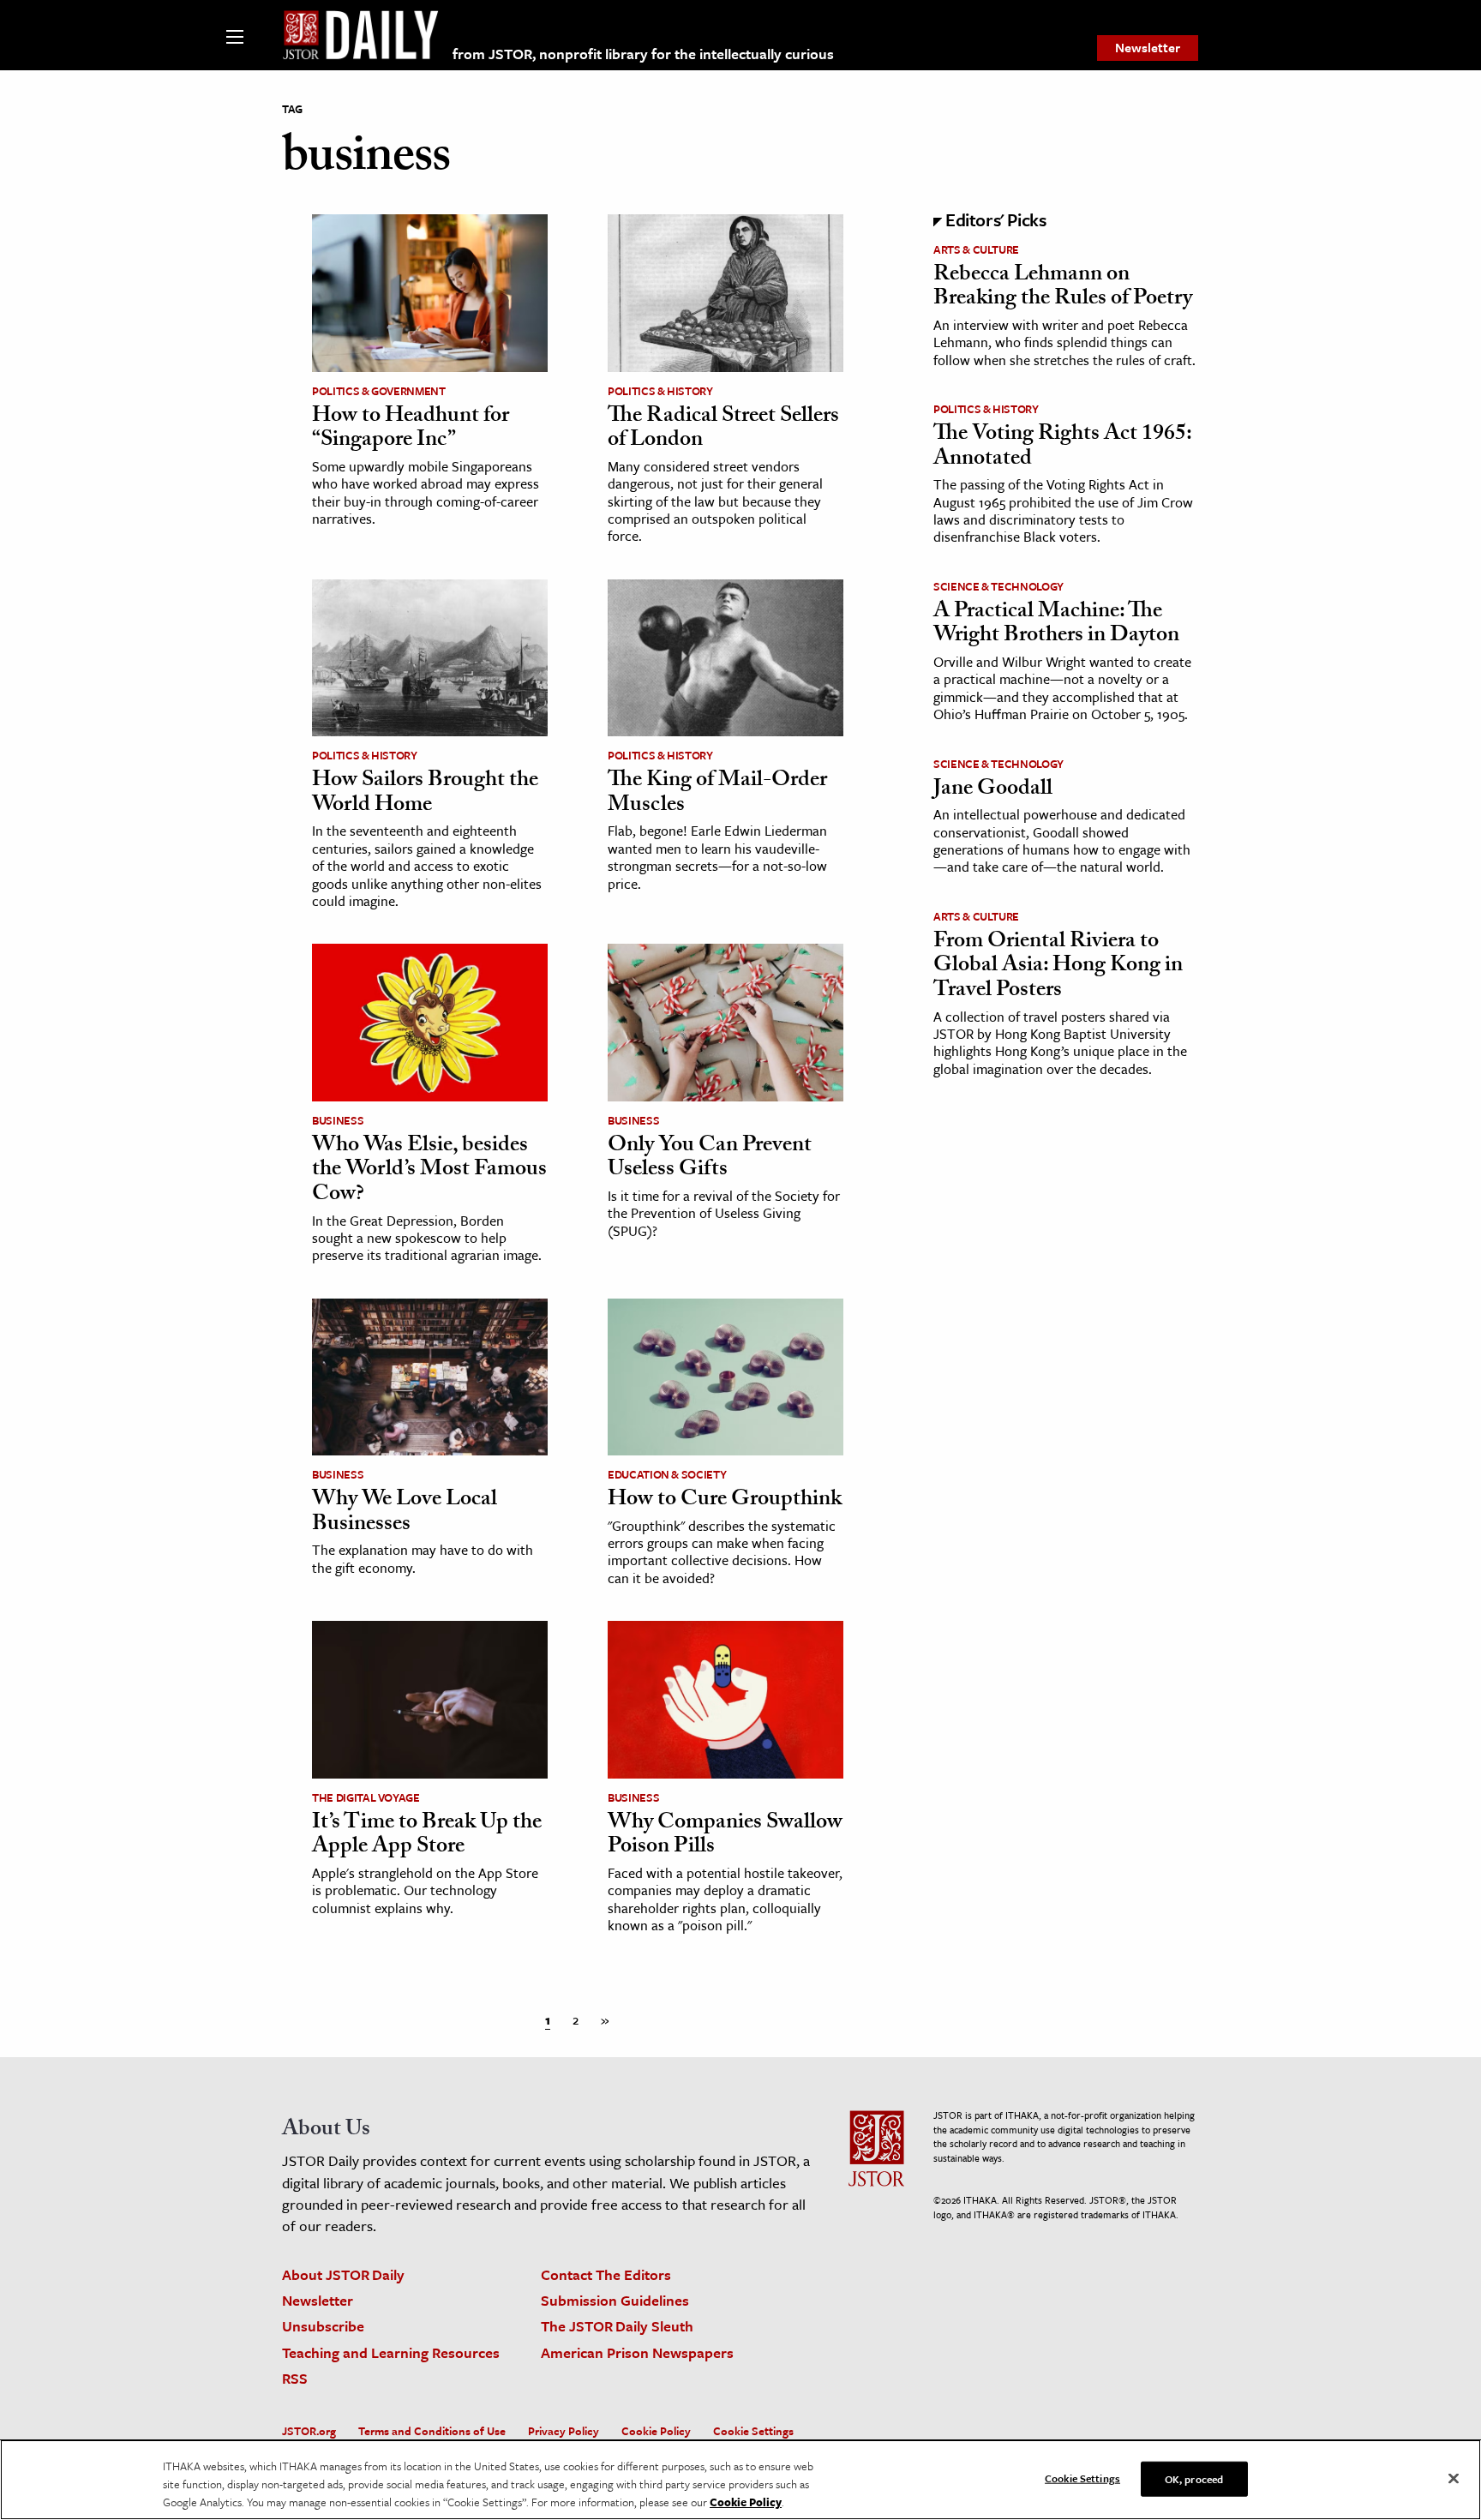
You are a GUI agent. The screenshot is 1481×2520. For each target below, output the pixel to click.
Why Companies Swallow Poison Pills (725, 1836)
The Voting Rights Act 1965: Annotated (1062, 448)
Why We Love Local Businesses (405, 1513)
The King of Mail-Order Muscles (717, 794)
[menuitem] (1148, 48)
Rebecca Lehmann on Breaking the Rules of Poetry (1063, 288)
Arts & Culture (976, 249)
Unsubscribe (323, 2326)
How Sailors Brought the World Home (425, 794)
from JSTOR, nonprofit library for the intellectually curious (643, 54)
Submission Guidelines (615, 2300)
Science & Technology (998, 586)
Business (338, 1120)
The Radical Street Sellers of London (723, 430)
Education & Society (667, 1474)
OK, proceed (1194, 2478)
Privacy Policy (564, 2431)
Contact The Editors (606, 2274)
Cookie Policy (656, 2431)
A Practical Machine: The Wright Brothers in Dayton (1056, 625)
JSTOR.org (309, 2431)
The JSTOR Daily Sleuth (617, 2326)
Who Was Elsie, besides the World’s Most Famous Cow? (429, 1171)
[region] (740, 2480)
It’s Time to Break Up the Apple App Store (427, 1836)
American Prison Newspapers (637, 2352)
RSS (295, 2378)
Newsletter (1148, 47)
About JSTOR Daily (343, 2274)
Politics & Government (379, 391)
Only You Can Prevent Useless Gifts (710, 1159)
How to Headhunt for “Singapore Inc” (411, 430)
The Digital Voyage (366, 1797)
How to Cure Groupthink (725, 1501)
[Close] (1454, 2478)
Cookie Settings (753, 2431)
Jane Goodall (993, 790)
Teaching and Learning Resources (391, 2352)
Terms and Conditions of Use (432, 2431)
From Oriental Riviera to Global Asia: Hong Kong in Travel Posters (1058, 967)
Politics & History (660, 391)
